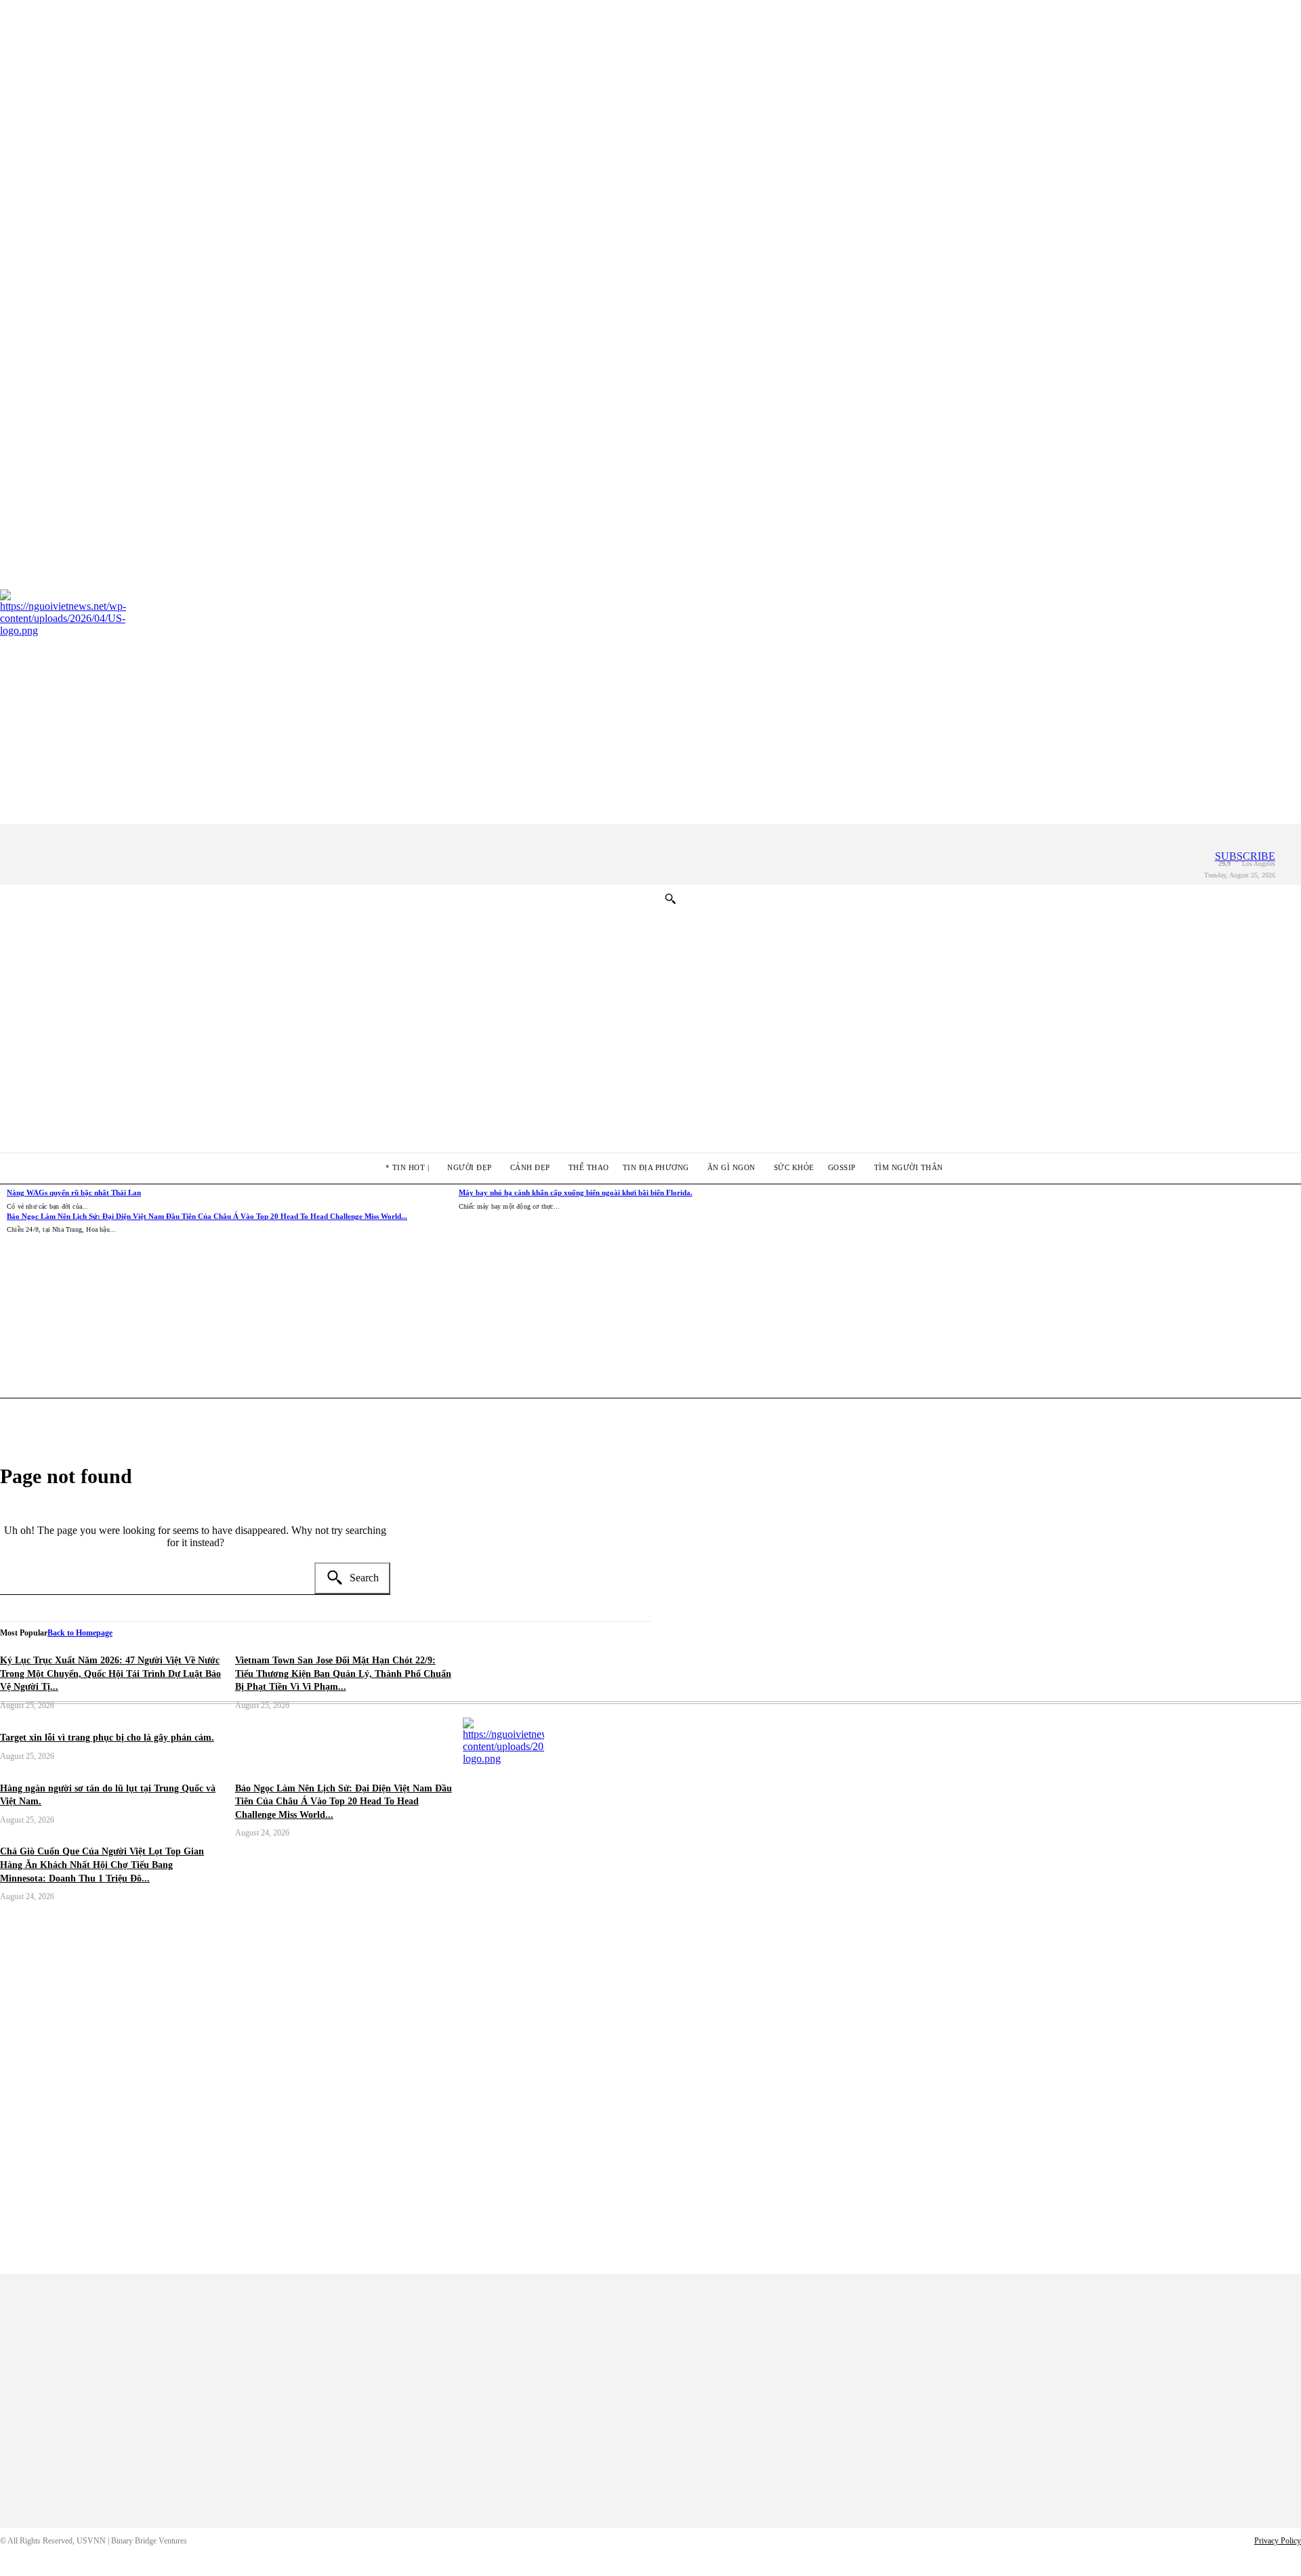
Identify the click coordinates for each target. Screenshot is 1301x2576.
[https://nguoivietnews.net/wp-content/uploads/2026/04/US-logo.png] (882, 1996)
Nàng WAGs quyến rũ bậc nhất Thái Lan (74, 1192)
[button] (670, 898)
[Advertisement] (873, 1306)
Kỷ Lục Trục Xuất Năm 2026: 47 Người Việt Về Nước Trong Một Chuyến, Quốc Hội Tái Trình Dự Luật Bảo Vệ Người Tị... (110, 1674)
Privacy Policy (1278, 2541)
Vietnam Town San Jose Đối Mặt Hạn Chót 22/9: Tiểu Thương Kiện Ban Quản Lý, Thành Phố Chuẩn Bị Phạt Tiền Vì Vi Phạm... (343, 1674)
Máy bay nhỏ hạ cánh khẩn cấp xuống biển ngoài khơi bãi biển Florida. (576, 1192)
